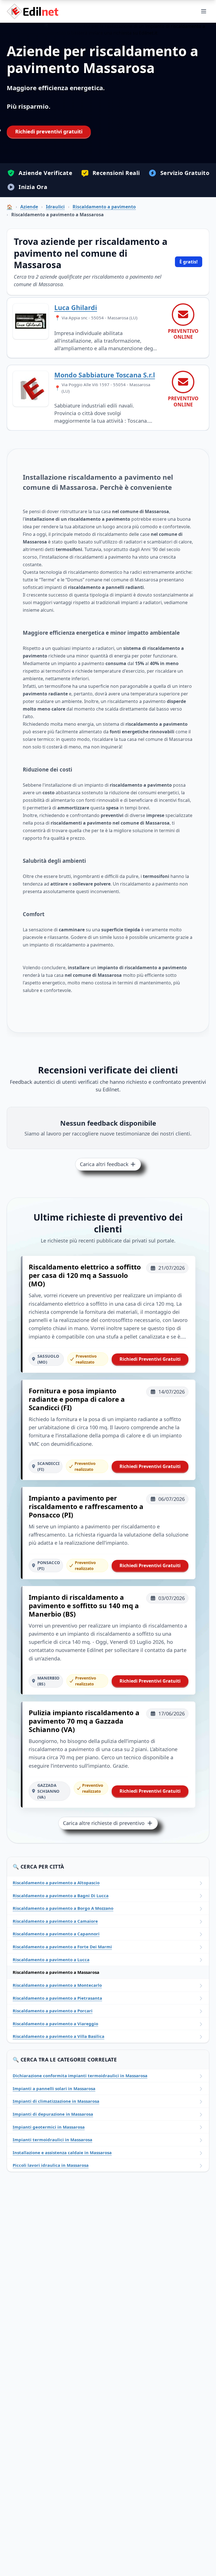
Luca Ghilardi (76, 308)
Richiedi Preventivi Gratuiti (150, 1359)
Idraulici (55, 207)
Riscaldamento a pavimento (104, 207)
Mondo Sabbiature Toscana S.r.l (105, 375)
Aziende (29, 207)
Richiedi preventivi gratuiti (49, 131)
